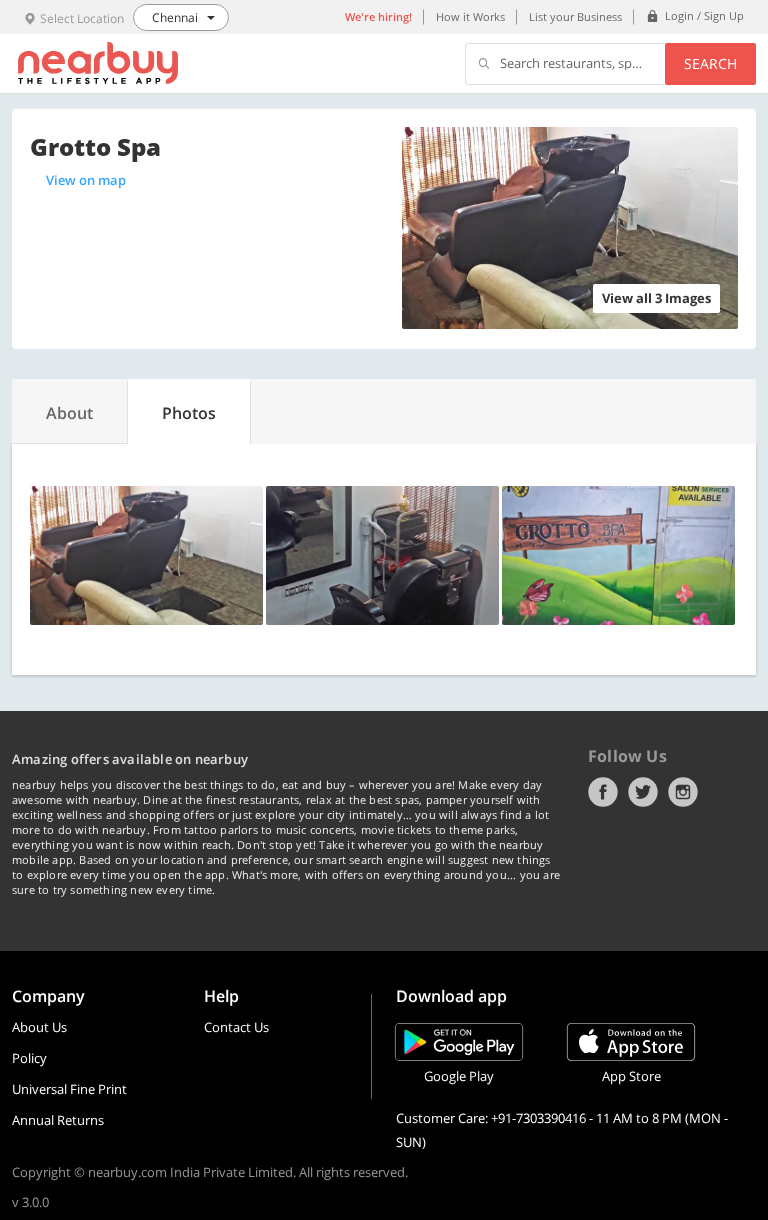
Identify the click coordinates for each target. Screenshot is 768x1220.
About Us (39, 1027)
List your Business (575, 16)
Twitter (643, 792)
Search (710, 63)
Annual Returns (58, 1120)
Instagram (683, 792)
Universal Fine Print (69, 1089)
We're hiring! (378, 16)
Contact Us (236, 1027)
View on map (86, 180)
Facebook (603, 792)
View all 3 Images (656, 298)
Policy (29, 1058)
